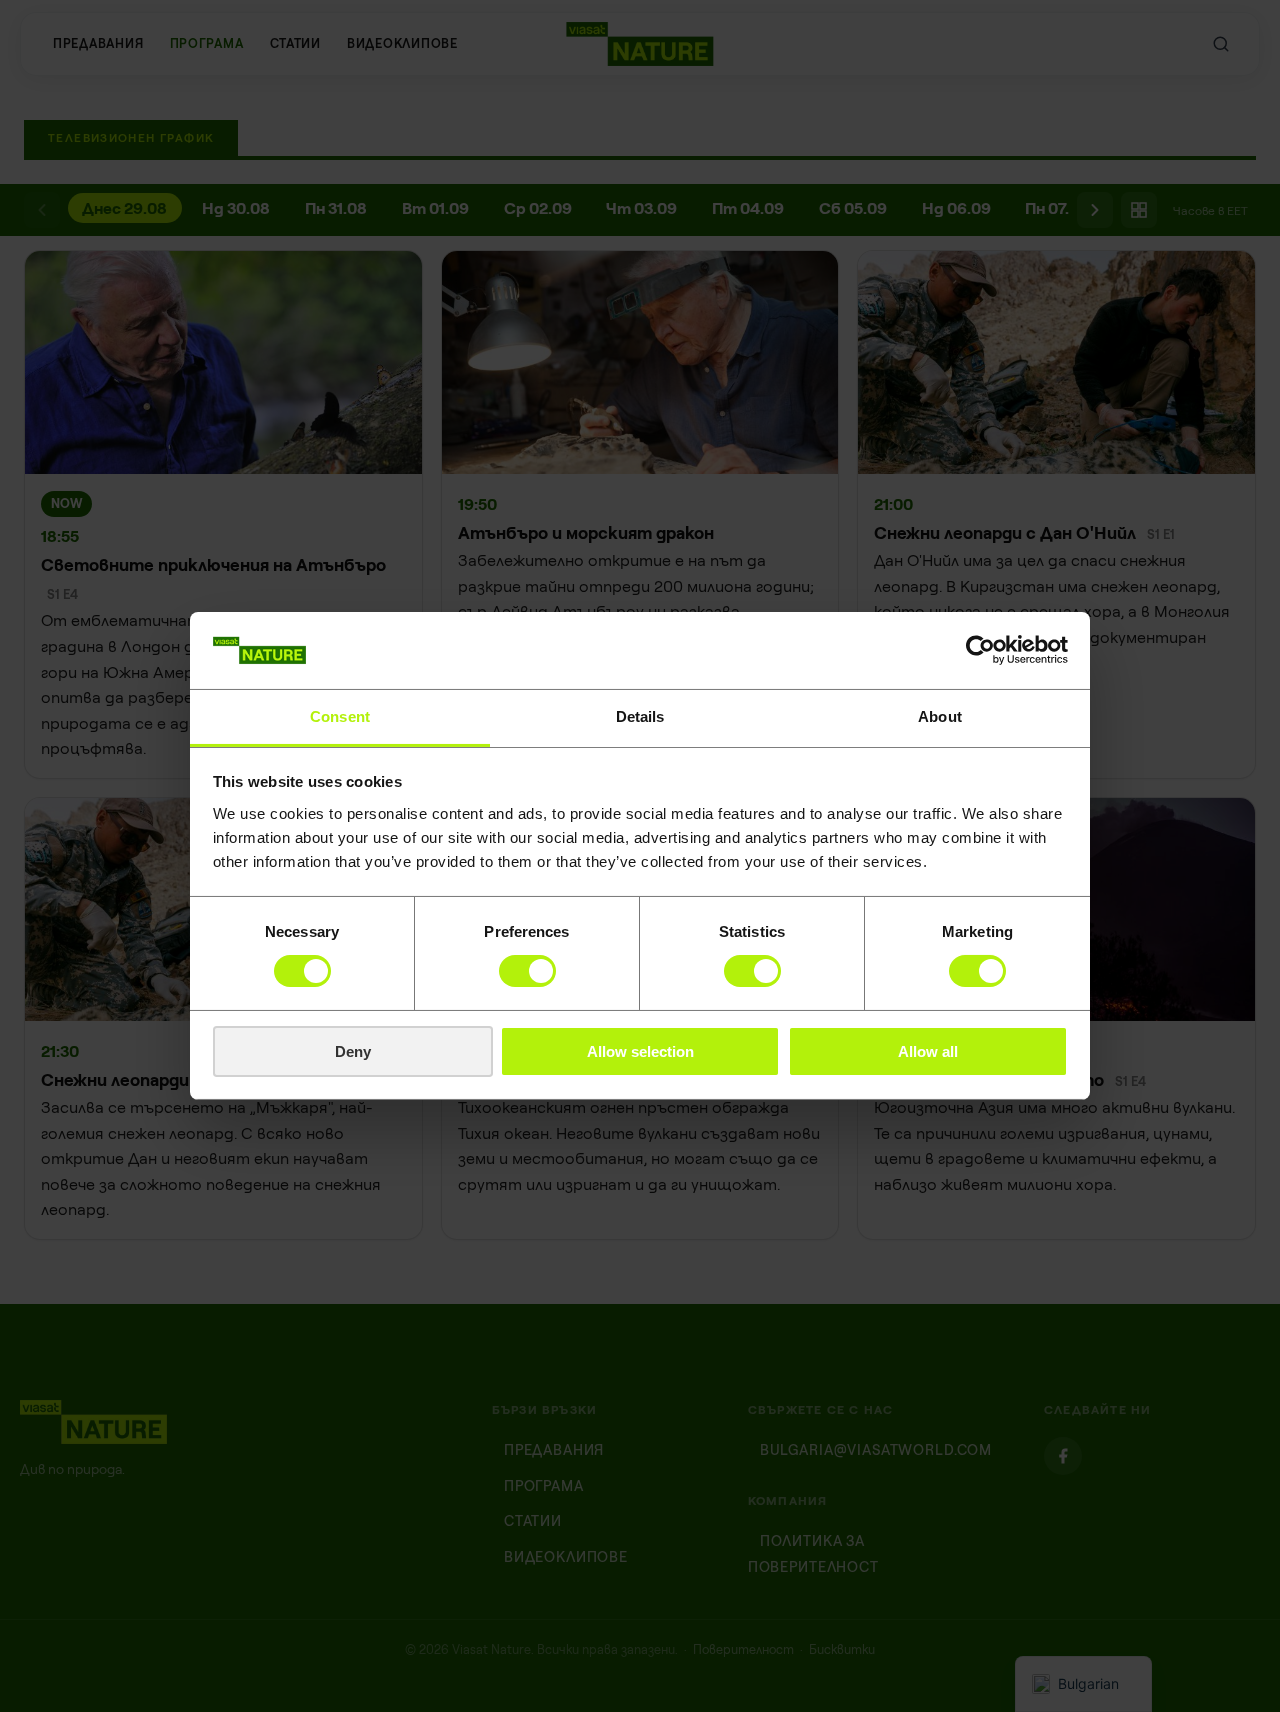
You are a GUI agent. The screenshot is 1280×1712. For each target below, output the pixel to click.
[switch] (527, 971)
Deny (353, 1051)
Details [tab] (640, 716)
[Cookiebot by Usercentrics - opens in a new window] (980, 650)
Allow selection (640, 1051)
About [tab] (940, 716)
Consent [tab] (340, 716)
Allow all (928, 1051)
